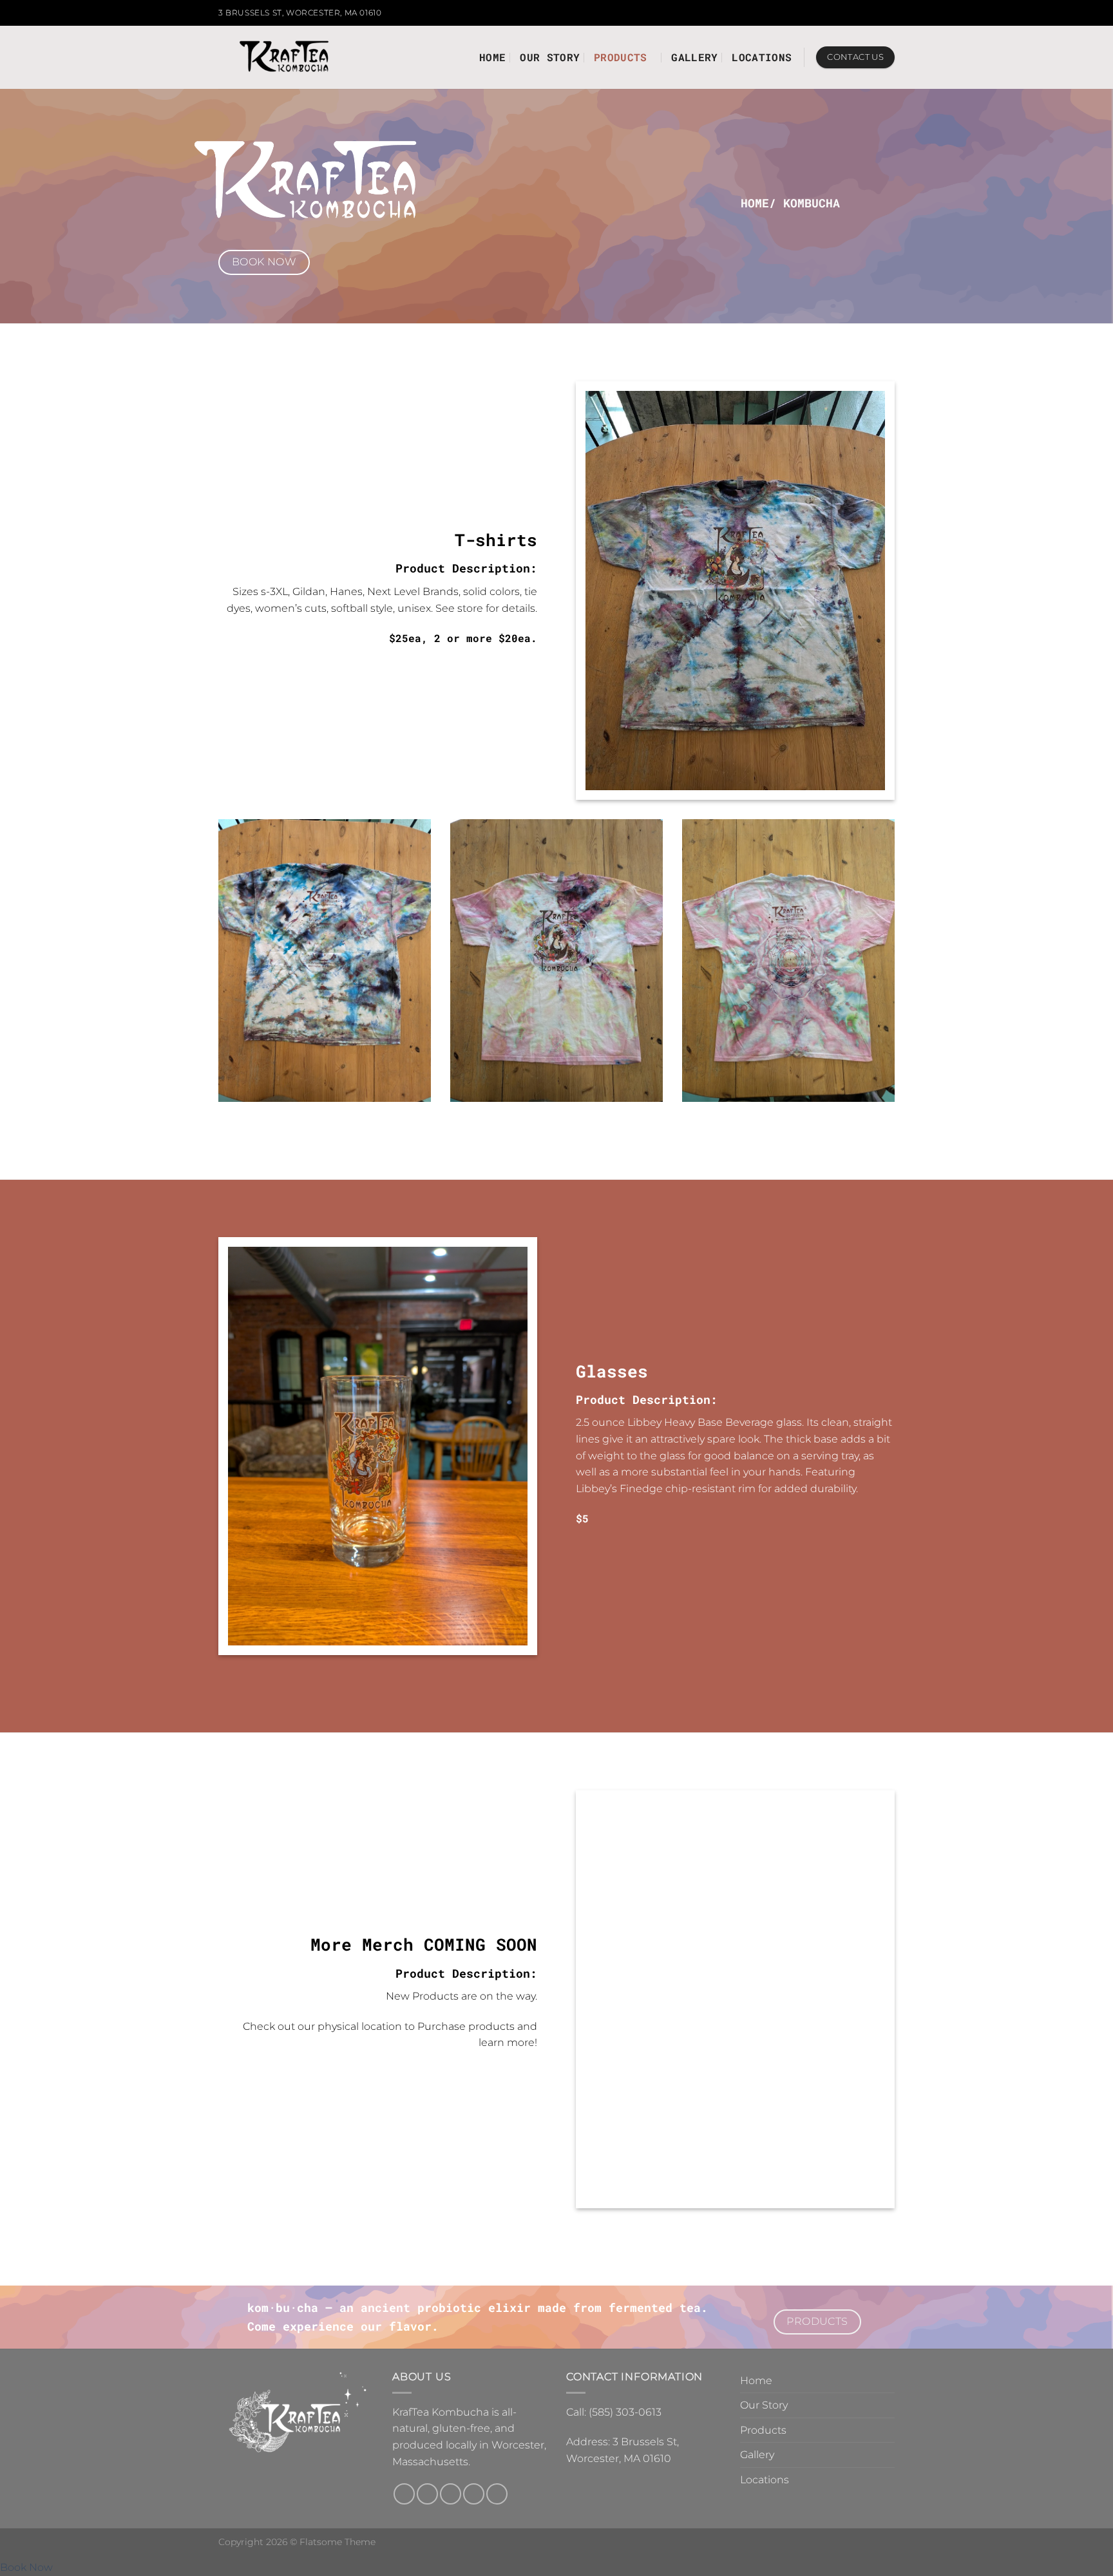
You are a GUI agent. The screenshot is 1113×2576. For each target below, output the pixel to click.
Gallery (694, 57)
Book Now (26, 2567)
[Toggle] (889, 2430)
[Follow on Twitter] (876, 13)
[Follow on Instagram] (864, 13)
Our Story (550, 57)
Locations (762, 57)
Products (621, 57)
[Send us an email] (888, 13)
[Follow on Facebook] (851, 13)
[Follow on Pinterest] (497, 2494)
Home (492, 57)
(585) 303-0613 (625, 2412)
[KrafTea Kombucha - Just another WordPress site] (284, 58)
